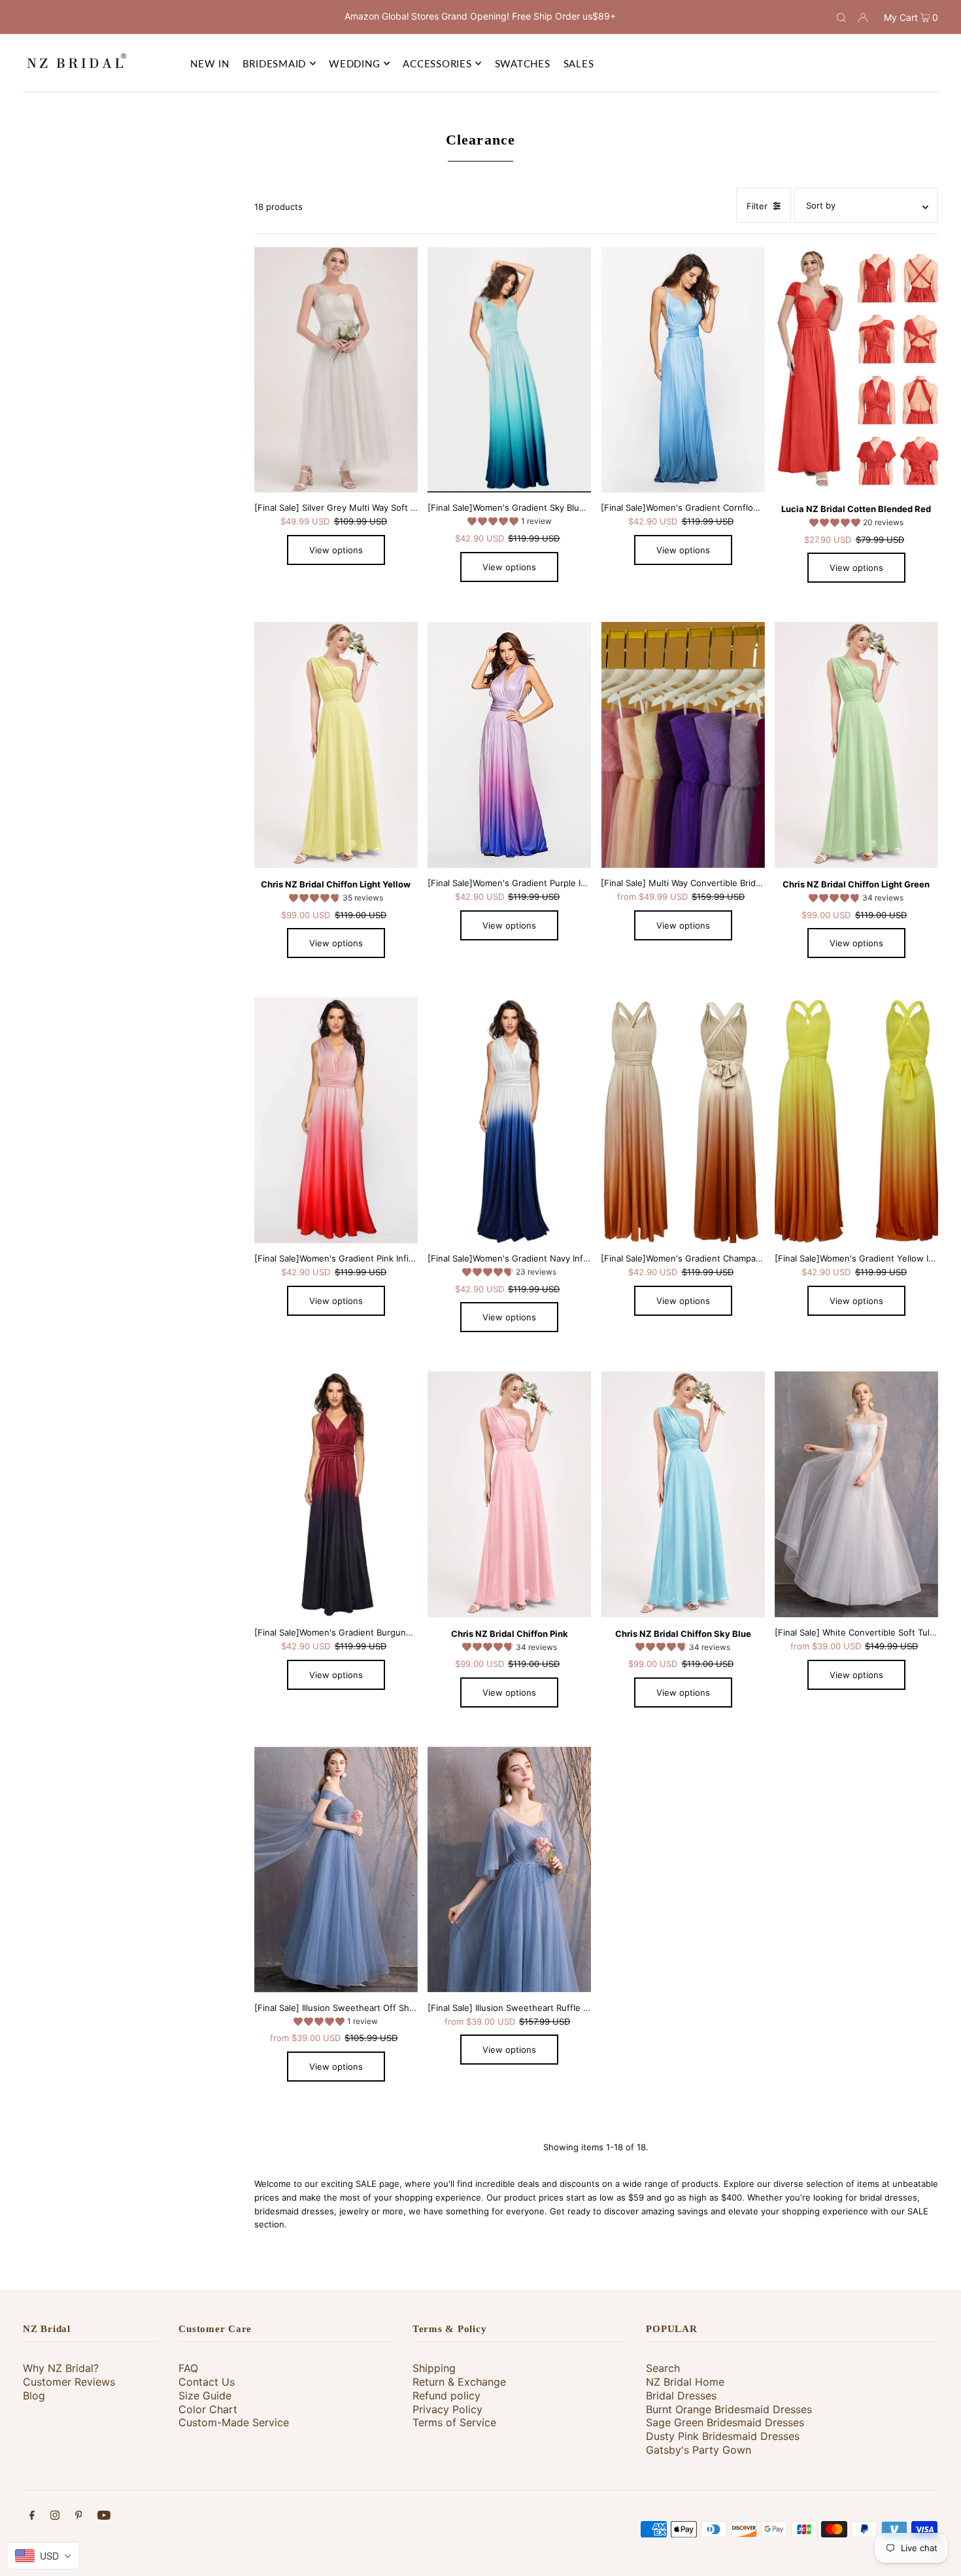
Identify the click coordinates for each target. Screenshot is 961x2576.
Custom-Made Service (234, 2422)
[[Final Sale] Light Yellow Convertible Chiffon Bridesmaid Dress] (336, 745)
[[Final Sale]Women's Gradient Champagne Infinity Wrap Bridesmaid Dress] (683, 1120)
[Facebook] (32, 2517)
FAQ (188, 2368)
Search (663, 2368)
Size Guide (205, 2396)
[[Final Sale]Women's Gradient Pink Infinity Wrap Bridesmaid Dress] (336, 1120)
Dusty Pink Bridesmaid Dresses (723, 2436)
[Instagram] (55, 2517)
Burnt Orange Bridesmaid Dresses (729, 2409)
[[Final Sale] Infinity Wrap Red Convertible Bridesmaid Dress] (856, 370)
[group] (510, 523)
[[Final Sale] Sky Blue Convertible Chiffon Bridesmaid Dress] (683, 1494)
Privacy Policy (447, 2409)
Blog (34, 2396)
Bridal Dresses (681, 2396)
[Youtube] (104, 2517)
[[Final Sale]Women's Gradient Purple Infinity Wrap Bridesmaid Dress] (509, 745)
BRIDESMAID (275, 63)
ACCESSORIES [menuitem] (437, 63)
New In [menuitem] (210, 63)
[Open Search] (841, 17)
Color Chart (208, 2409)
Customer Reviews (69, 2382)
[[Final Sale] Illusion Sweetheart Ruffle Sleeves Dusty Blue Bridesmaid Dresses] (509, 1869)
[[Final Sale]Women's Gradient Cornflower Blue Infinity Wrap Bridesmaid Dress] (683, 370)
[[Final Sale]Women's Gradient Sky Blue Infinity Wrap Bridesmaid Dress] (509, 370)
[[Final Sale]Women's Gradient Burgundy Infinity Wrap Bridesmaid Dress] (336, 1494)
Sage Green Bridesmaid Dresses (725, 2422)
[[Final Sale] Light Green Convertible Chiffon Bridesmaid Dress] (856, 745)
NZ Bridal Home (685, 2382)
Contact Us (207, 2382)
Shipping (434, 2368)
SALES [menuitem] (579, 63)
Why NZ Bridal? (61, 2368)
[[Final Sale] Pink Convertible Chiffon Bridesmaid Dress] (509, 1494)
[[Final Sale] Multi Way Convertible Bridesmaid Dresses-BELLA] (683, 745)
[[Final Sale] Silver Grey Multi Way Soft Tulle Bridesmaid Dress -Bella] (336, 370)
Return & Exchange (459, 2382)
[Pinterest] (79, 2517)
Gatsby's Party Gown (699, 2450)
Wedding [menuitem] (354, 63)
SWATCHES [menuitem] (523, 63)
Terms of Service (454, 2422)
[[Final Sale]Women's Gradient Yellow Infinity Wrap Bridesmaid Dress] (856, 1120)
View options (336, 550)
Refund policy (447, 2396)
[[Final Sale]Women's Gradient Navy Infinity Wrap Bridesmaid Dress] (509, 1120)
